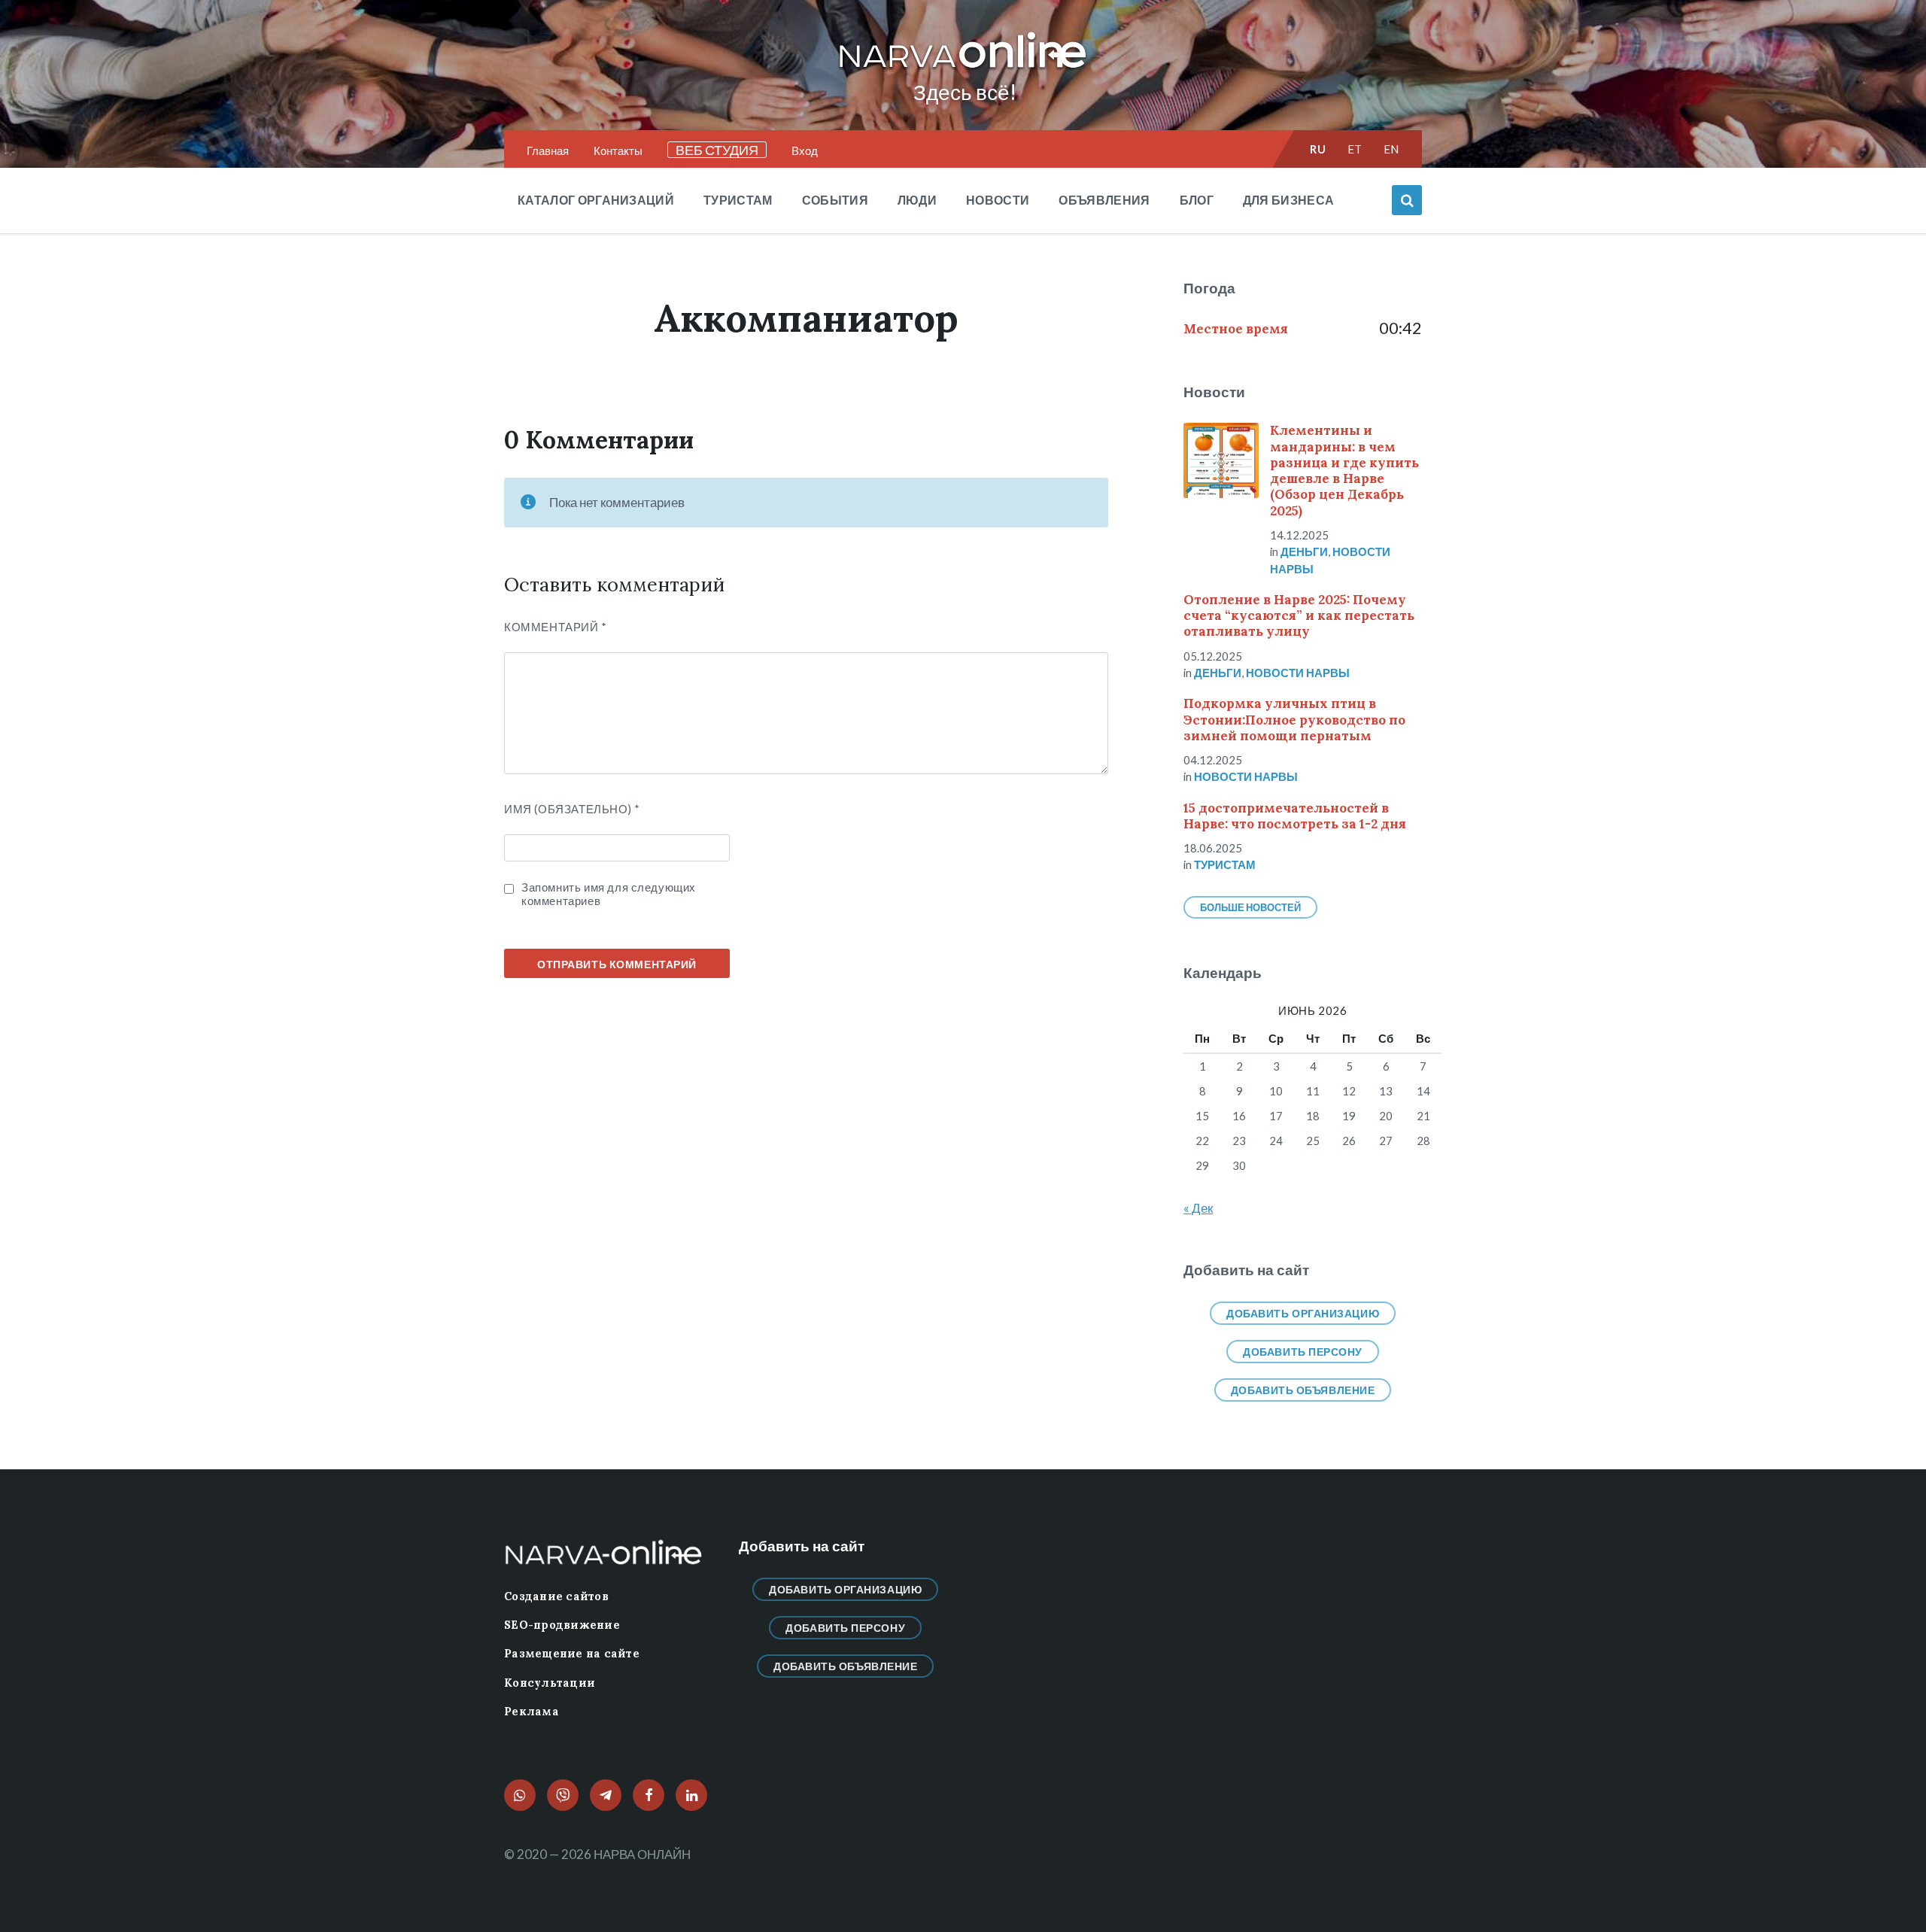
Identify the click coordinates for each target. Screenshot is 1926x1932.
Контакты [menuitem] (618, 150)
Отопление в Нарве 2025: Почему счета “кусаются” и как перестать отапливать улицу (1299, 616)
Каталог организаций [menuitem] (596, 200)
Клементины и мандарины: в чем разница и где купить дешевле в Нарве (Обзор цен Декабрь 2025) (1344, 470)
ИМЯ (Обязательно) (572, 809)
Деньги (1304, 551)
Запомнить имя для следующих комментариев (609, 894)
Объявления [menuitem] (1104, 200)
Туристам (1225, 864)
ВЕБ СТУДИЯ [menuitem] (717, 150)
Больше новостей (1250, 907)
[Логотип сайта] (963, 69)
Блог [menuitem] (1197, 200)
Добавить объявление (1303, 1390)
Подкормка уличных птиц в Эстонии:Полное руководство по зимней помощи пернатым (1294, 720)
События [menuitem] (835, 200)
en (1391, 149)
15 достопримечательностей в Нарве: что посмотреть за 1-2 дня (1295, 816)
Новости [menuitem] (998, 200)
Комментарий (556, 627)
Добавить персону (1303, 1352)
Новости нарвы (1298, 673)
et (1355, 149)
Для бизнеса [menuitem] (1289, 200)
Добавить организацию (1303, 1313)
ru (1318, 149)
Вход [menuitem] (805, 150)
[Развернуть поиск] (1407, 200)
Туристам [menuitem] (738, 200)
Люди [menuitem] (917, 200)
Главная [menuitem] (548, 150)
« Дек (1198, 1208)
